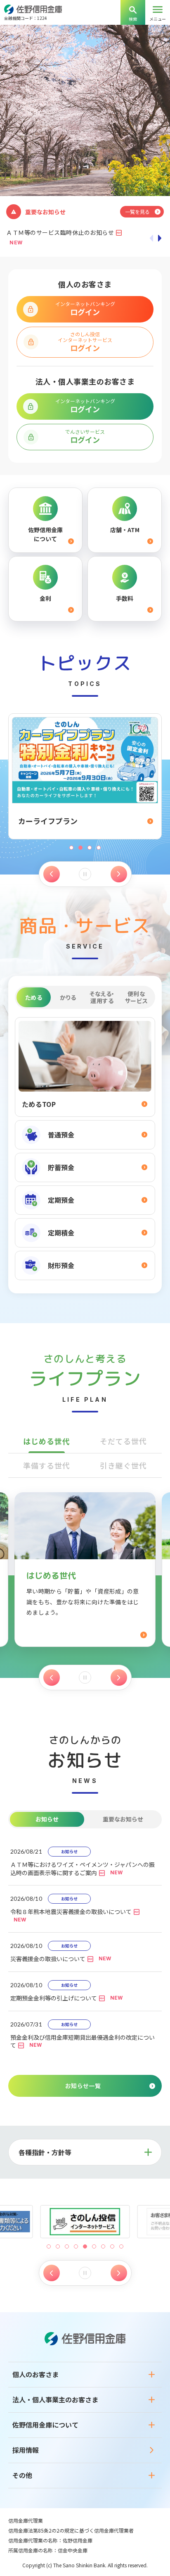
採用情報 (26, 2450)
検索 (133, 19)
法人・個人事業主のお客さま (55, 2399)
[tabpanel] (85, 1149)
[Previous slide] (52, 874)
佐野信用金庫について (45, 2425)
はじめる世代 (46, 1441)
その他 (22, 2475)
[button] (49, 2246)
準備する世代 (46, 1465)
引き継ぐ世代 (123, 1465)
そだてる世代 (123, 1441)
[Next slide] (119, 874)
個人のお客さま (35, 2374)
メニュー (158, 19)
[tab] (34, 997)
